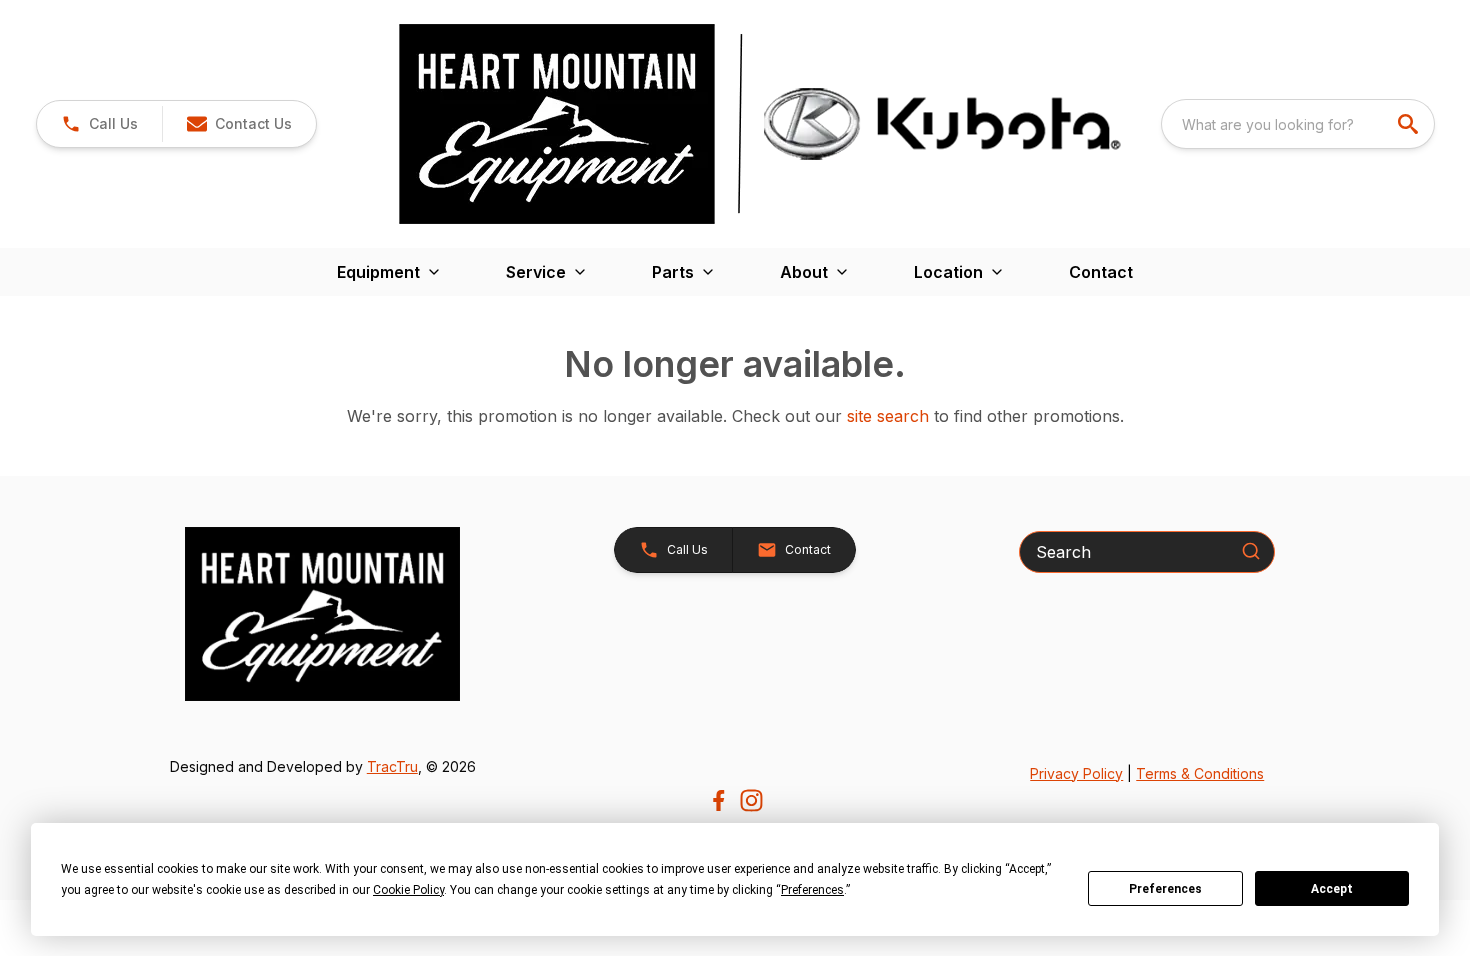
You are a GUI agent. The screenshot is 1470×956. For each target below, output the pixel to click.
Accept (1332, 889)
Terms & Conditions (1200, 773)
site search (888, 416)
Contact (1101, 272)
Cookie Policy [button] (408, 890)
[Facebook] (718, 800)
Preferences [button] (812, 890)
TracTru (392, 766)
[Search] (1251, 551)
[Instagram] (751, 800)
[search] (1410, 124)
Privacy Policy (1076, 773)
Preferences (1165, 889)
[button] (99, 124)
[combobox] (1298, 124)
